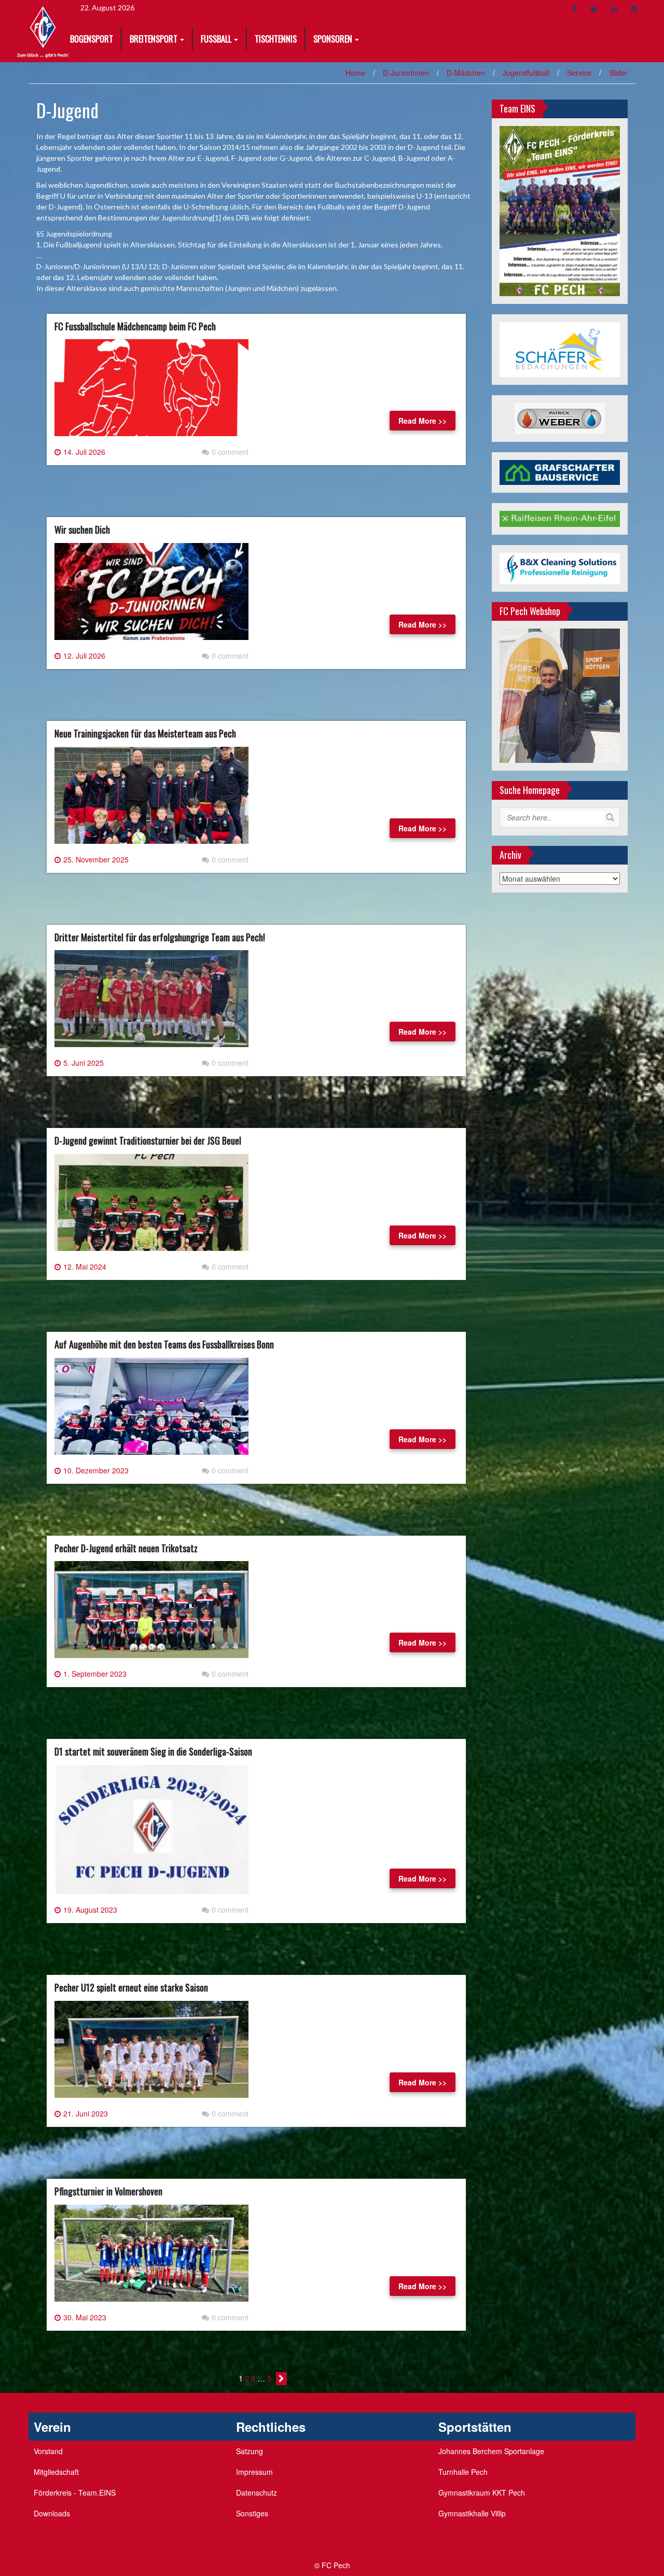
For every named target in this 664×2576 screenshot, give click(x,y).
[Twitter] (594, 9)
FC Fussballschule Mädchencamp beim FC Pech (135, 326)
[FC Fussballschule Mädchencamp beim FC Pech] (151, 392)
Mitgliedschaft (56, 2472)
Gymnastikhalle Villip (472, 2513)
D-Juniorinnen (406, 73)
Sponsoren (333, 39)
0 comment (230, 452)
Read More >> (423, 421)
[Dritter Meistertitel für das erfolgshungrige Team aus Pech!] (151, 1003)
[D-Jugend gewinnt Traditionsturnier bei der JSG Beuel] (151, 1206)
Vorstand (48, 2451)
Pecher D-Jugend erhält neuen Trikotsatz (126, 1548)
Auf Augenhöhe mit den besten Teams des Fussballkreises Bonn (164, 1344)
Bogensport (92, 39)
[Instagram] (634, 9)
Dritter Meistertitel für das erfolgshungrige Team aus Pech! (160, 937)
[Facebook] (574, 9)
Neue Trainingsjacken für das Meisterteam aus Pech (145, 733)
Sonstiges (252, 2513)
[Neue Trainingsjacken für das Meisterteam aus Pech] (151, 799)
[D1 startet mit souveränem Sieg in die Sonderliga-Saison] (151, 1833)
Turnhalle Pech (463, 2472)
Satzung (250, 2451)
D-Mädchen (466, 73)
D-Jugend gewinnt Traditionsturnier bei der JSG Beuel (148, 1140)
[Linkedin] (614, 9)
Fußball (216, 39)
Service (579, 73)
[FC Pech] (43, 30)
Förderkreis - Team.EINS (75, 2493)
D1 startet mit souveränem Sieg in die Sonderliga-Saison (153, 1751)
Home (355, 73)
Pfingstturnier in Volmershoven (108, 2191)
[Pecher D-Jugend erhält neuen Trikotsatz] (151, 1614)
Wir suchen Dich (82, 530)
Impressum (254, 2472)
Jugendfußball (526, 73)
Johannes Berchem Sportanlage (491, 2451)
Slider (618, 73)
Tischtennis (276, 39)
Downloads (52, 2513)
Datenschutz (257, 2493)
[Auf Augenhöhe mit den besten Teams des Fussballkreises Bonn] (151, 1410)
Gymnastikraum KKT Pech (482, 2493)
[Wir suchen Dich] (151, 595)
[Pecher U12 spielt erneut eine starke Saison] (151, 2053)
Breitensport (154, 39)
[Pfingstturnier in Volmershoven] (151, 2257)
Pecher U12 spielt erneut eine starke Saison (131, 1987)
